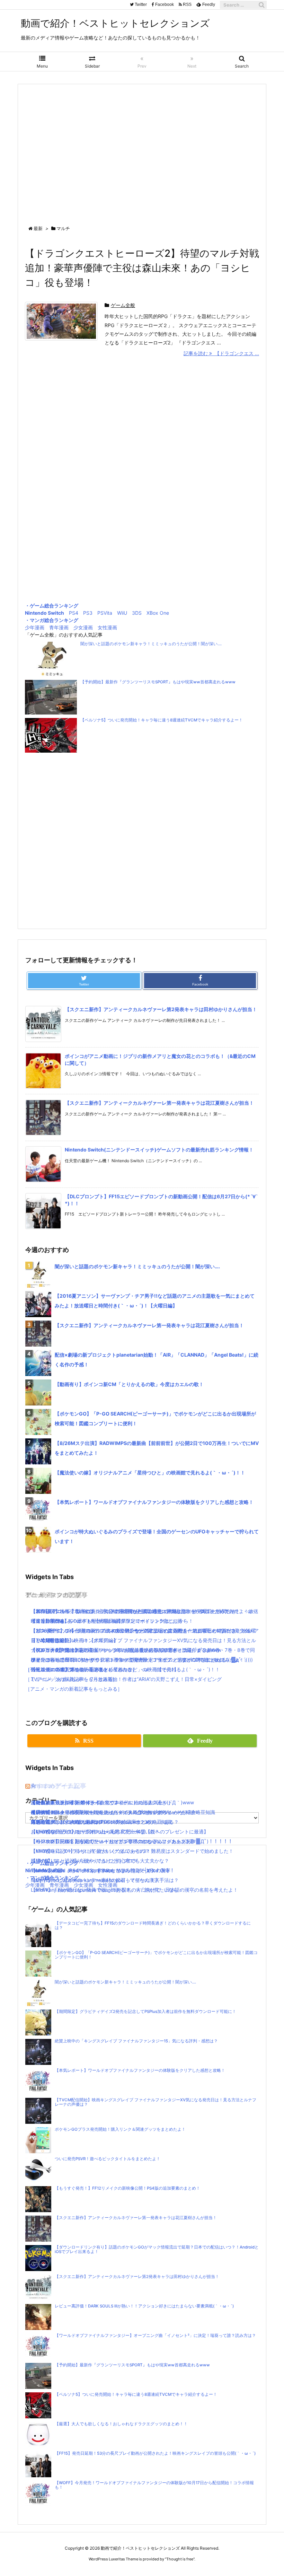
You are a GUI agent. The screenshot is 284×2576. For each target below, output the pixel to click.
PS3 (88, 613)
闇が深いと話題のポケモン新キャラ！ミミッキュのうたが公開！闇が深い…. (151, 644)
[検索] (261, 5)
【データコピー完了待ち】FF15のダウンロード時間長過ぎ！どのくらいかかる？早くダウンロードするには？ (153, 1925)
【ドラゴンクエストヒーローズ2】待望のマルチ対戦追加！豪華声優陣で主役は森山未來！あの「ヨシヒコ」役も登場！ (142, 268)
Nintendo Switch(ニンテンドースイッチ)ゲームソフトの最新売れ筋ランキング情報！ (159, 1150)
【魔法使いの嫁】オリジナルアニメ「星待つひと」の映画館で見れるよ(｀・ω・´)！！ (150, 1473)
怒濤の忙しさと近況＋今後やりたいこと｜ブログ (84, 1861)
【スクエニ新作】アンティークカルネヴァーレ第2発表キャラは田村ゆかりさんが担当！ (161, 1009)
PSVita (105, 613)
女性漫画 (107, 627)
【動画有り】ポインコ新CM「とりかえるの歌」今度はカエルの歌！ (129, 1384)
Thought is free (180, 2559)
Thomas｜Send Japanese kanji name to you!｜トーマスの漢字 (101, 1870)
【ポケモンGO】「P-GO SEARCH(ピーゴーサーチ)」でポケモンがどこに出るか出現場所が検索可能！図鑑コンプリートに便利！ (156, 1955)
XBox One (158, 613)
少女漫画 (83, 627)
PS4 (74, 613)
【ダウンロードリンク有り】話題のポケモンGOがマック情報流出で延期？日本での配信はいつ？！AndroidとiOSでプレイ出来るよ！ (157, 2249)
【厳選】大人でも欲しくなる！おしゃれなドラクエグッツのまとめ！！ (121, 2424)
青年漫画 (59, 627)
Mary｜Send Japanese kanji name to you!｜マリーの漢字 (95, 1880)
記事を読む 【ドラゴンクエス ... (221, 353)
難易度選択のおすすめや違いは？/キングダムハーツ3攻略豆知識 (101, 1822)
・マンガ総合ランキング (52, 620)
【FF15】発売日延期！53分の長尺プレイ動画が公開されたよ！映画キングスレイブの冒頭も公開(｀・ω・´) (155, 2453)
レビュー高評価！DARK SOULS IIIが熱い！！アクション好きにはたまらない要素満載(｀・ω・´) (144, 2306)
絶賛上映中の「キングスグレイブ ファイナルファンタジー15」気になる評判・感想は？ (136, 2041)
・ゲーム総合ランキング (52, 606)
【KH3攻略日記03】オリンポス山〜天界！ (78, 1832)
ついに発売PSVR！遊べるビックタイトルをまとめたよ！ (108, 2159)
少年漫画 (35, 627)
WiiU (122, 613)
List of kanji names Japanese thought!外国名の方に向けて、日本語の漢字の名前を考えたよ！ (134, 1890)
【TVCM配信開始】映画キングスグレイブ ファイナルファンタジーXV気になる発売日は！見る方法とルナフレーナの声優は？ (156, 2102)
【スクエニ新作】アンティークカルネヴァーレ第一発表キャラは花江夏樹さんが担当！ (159, 1103)
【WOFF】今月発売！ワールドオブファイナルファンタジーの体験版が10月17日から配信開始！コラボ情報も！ (154, 2485)
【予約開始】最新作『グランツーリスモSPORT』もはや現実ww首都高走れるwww (158, 682)
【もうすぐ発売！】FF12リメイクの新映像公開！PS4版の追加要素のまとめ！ (127, 2188)
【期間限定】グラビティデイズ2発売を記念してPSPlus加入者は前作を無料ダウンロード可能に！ (145, 2012)
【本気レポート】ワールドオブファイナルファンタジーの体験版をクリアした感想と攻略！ (154, 1502)
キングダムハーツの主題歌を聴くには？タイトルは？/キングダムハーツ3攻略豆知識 (123, 1812)
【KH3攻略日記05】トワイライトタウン (75, 1802)
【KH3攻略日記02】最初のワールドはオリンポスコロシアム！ (99, 1841)
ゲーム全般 (123, 305)
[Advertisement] (142, 148)
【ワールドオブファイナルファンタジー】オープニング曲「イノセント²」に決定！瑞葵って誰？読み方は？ (155, 2336)
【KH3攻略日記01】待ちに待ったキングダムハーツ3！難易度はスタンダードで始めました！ (132, 1851)
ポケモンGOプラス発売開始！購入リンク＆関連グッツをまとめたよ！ (120, 2129)
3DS (137, 613)
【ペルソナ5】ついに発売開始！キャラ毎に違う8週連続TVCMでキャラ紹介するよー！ (162, 720)
